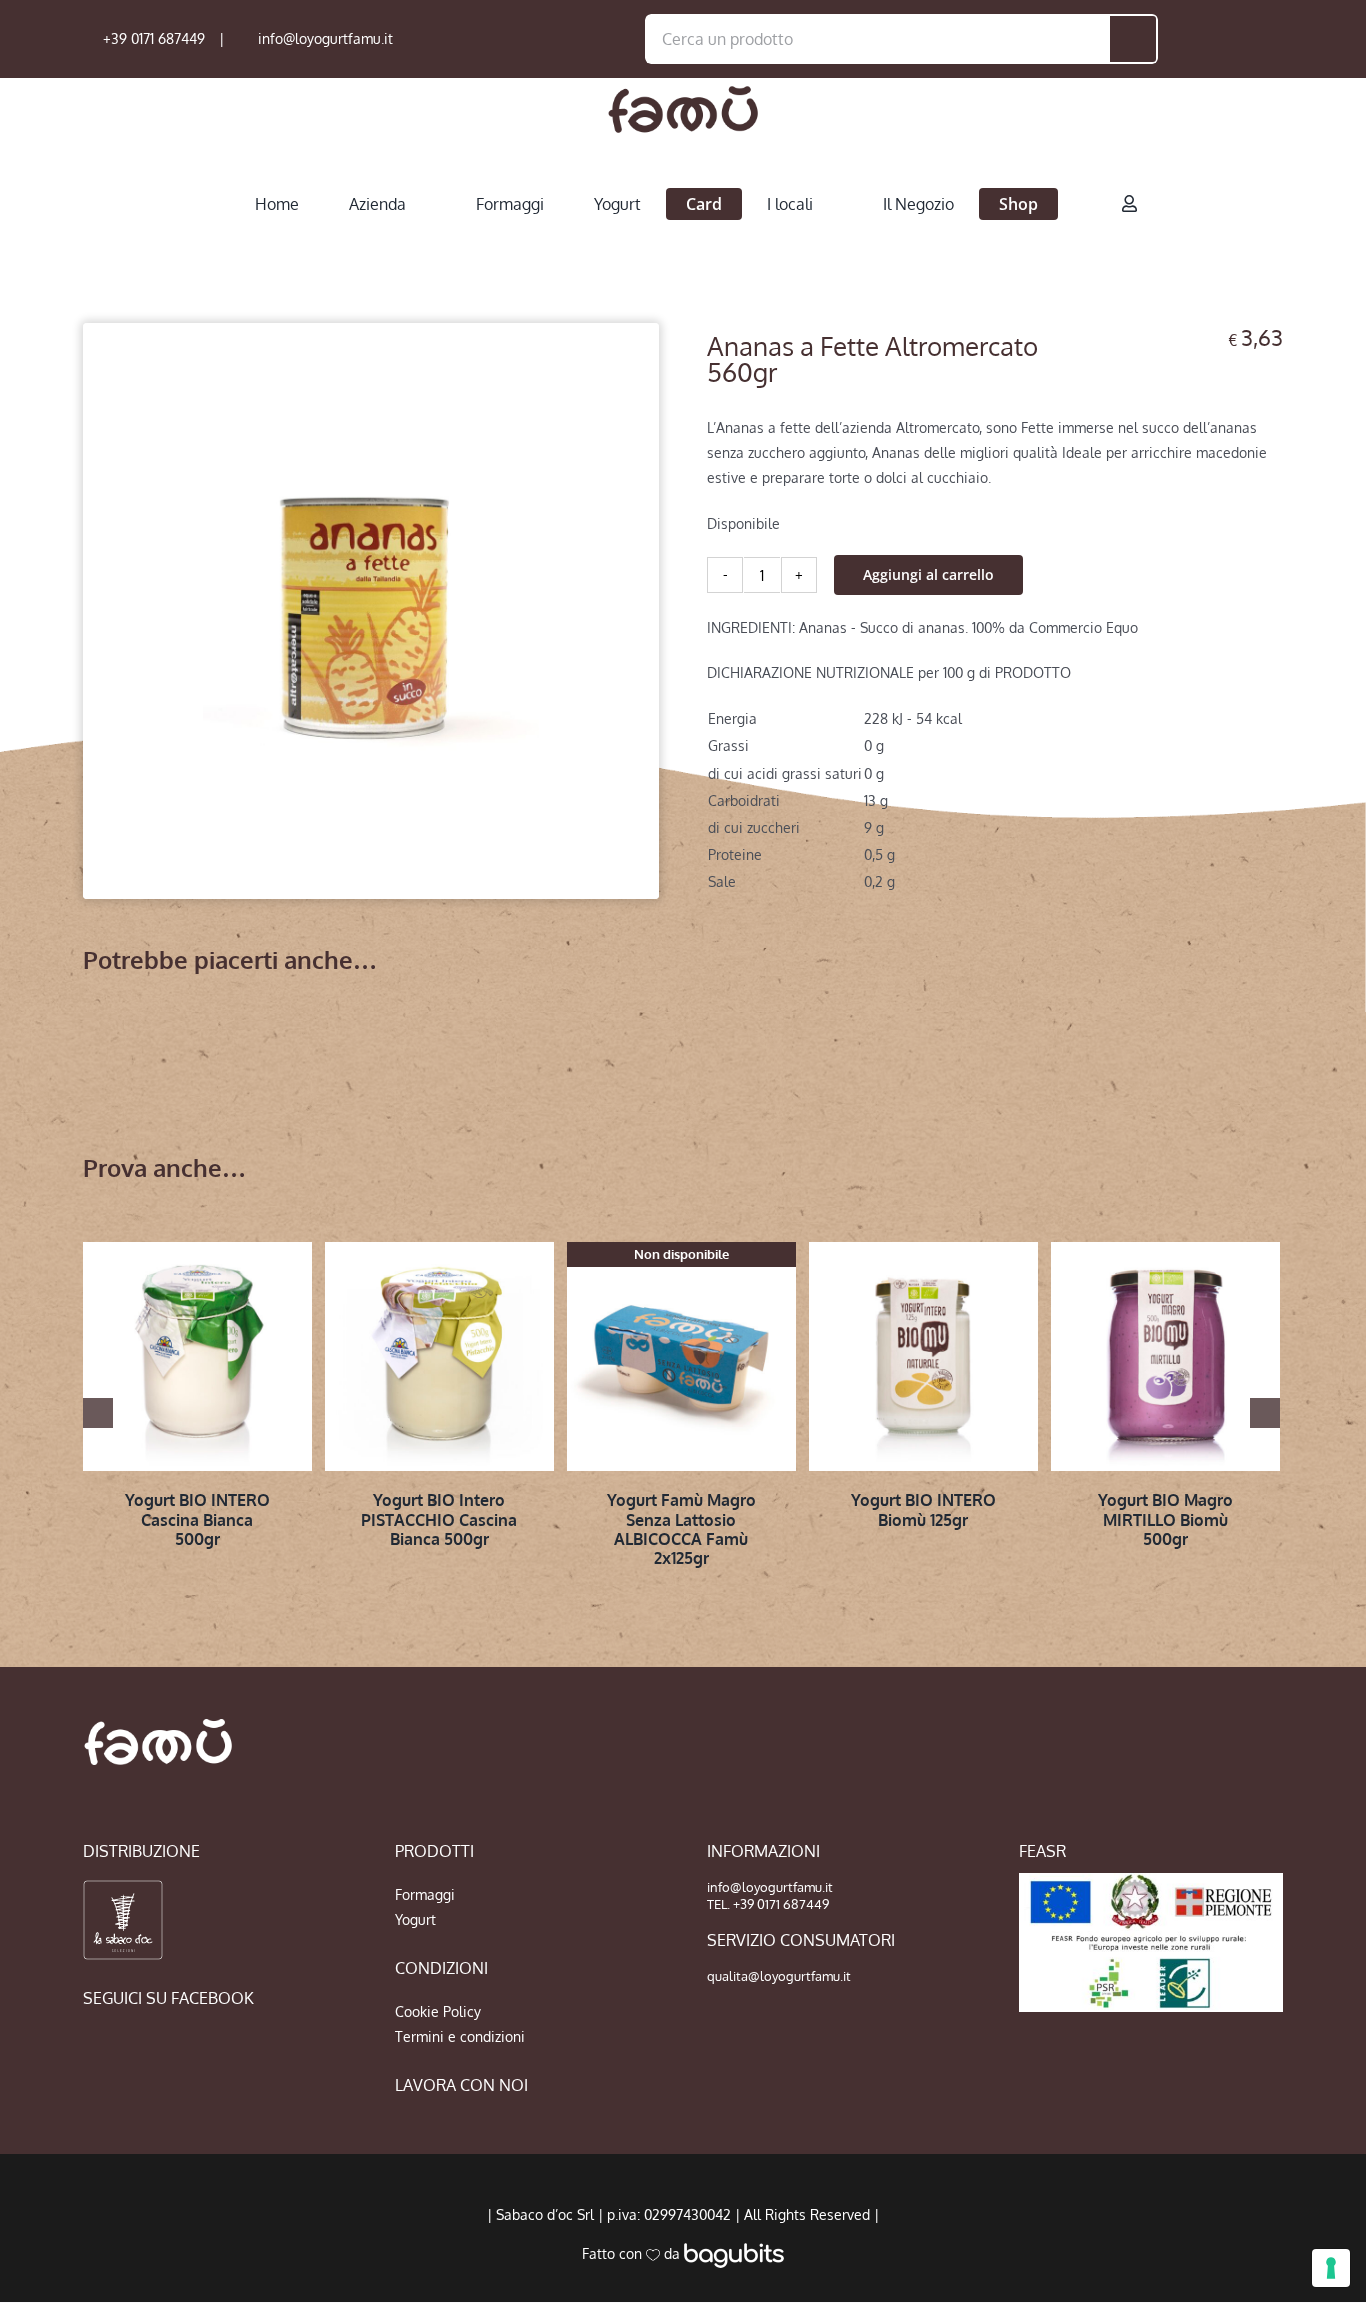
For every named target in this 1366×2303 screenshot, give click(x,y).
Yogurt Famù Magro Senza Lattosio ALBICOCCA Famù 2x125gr (681, 1529)
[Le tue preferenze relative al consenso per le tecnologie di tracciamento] (1331, 2268)
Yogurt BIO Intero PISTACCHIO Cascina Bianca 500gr (439, 1519)
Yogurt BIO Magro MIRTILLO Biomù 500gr (1165, 1519)
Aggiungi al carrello (928, 574)
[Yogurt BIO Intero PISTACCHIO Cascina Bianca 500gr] (439, 1356)
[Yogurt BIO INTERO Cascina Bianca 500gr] (197, 1356)
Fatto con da (633, 2253)
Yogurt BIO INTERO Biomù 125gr (923, 1509)
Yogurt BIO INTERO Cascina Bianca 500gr (197, 1519)
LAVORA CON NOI (461, 2085)
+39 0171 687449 (154, 38)
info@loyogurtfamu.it (325, 38)
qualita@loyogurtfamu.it (779, 1976)
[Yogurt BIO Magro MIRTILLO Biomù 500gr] (1165, 1356)
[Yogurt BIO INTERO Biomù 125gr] (923, 1356)
